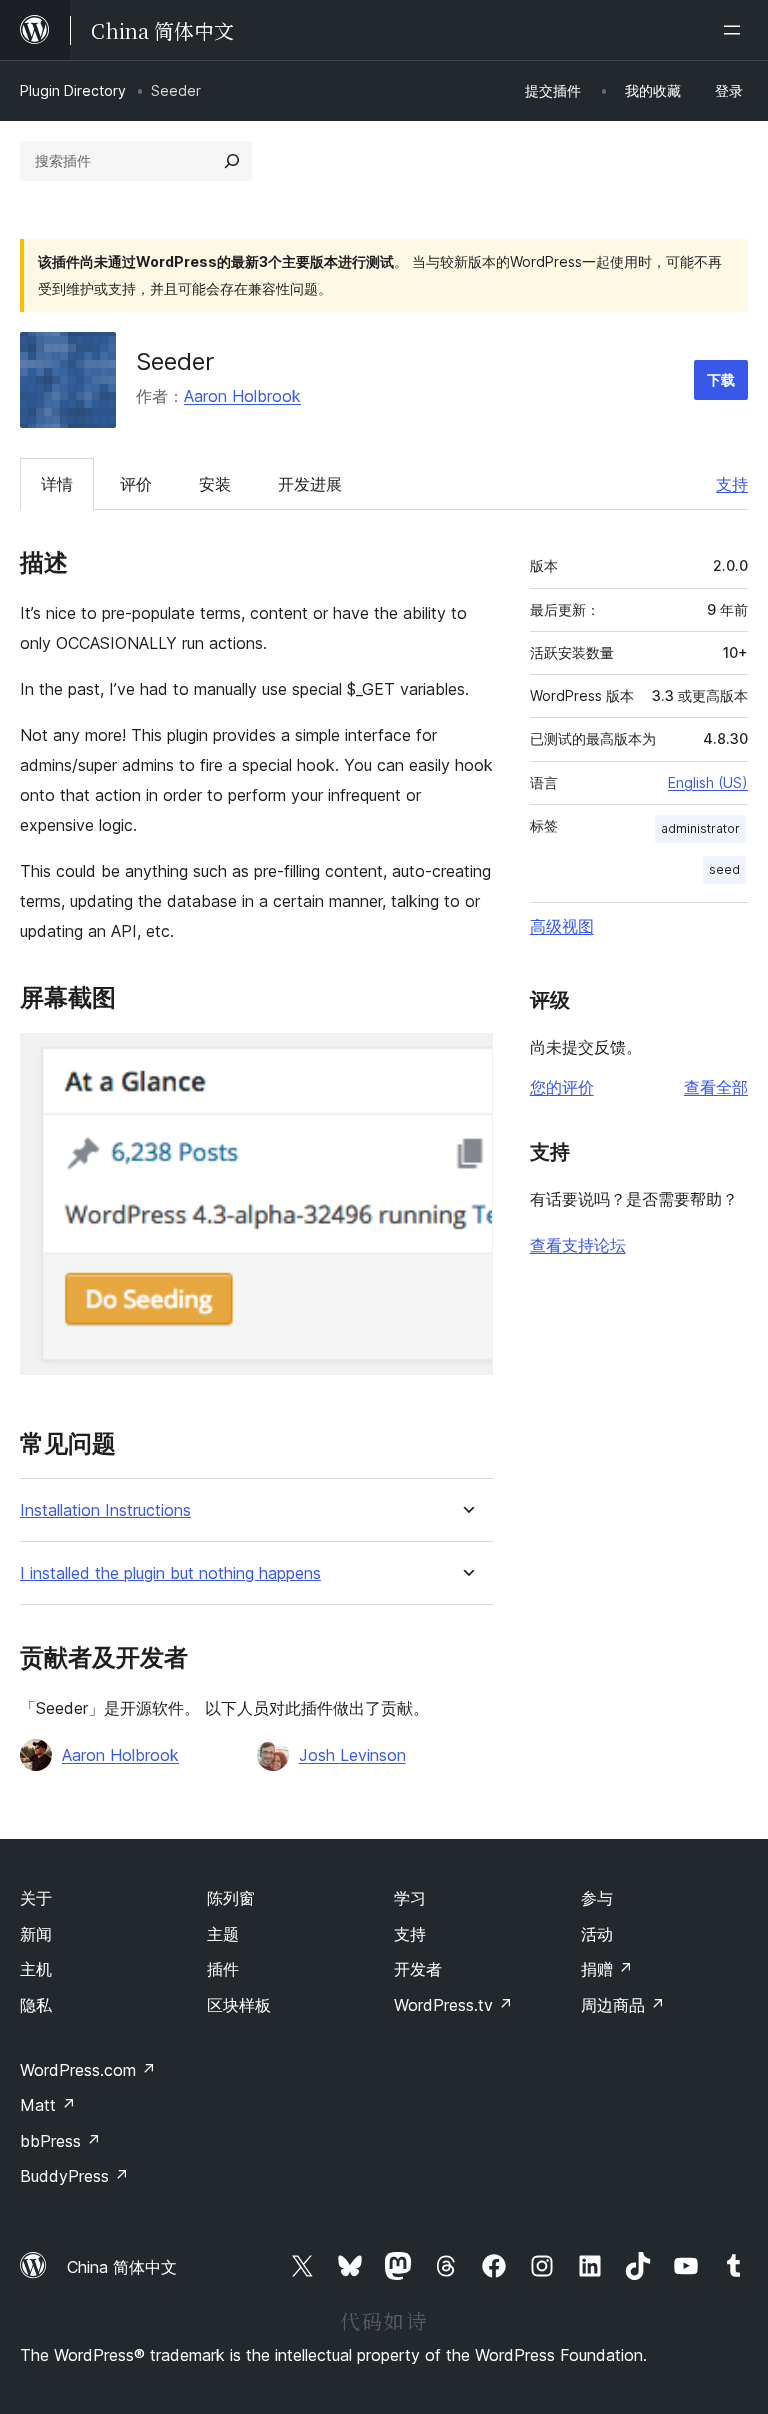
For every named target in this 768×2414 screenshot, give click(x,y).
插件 (223, 1969)
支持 (732, 484)
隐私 (36, 2005)
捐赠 (607, 1969)
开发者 (418, 1969)
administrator (700, 828)
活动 (597, 1934)
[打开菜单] (736, 30)
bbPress (60, 2141)
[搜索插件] (232, 161)
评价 (136, 484)
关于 (36, 1898)
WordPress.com (88, 2070)
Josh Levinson (352, 1755)
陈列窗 (231, 1898)
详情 (57, 484)
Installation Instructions (105, 1510)
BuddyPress (74, 2176)
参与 (597, 1898)
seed (724, 869)
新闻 (36, 1934)
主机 (36, 1969)
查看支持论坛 (578, 1245)
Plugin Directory (73, 90)
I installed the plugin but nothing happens (170, 1573)
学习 (410, 1898)
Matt (48, 2105)
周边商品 (623, 2005)
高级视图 (562, 926)
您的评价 (562, 1087)
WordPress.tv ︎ (453, 2005)
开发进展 (310, 484)
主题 (223, 1934)
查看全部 (716, 1087)
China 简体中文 (122, 2267)
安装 (215, 484)
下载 (721, 379)
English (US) (708, 782)
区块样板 (239, 2005)
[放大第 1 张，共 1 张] (466, 1060)
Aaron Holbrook (242, 396)
